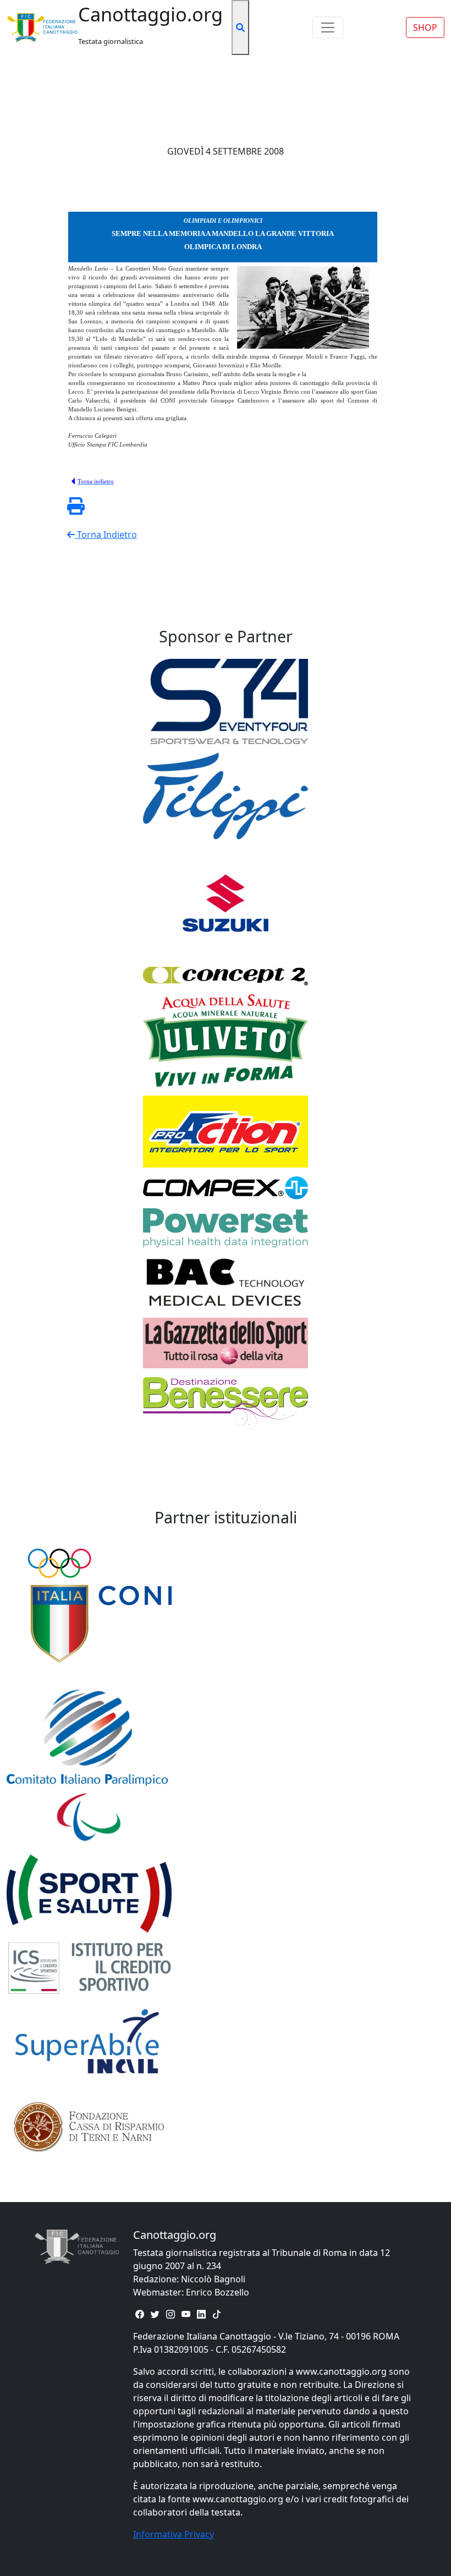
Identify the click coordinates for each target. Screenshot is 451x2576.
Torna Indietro (106, 535)
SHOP (425, 27)
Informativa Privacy (174, 2534)
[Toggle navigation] (328, 27)
